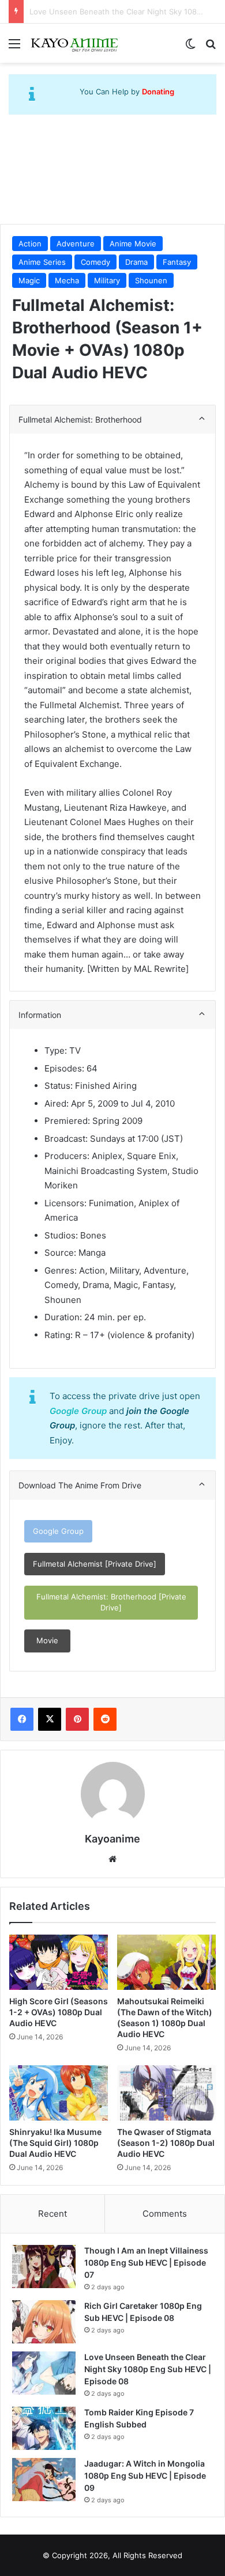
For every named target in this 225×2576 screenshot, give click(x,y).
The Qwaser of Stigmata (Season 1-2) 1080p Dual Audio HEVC (166, 2143)
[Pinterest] (77, 1719)
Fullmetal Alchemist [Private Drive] (95, 1564)
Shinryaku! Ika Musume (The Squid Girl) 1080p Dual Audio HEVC (55, 2143)
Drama (136, 262)
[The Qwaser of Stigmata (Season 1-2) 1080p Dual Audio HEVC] (166, 2093)
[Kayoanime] (75, 43)
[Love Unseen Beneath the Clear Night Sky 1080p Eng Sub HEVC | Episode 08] (44, 2373)
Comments (165, 2214)
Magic (29, 280)
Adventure (76, 244)
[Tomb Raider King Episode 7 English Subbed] (44, 2428)
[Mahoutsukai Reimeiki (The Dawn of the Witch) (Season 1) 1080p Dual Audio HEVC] (166, 1962)
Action (30, 244)
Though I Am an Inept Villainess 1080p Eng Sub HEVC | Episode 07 (146, 2262)
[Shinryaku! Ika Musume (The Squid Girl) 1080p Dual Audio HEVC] (59, 2093)
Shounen (151, 280)
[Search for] (211, 48)
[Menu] (14, 48)
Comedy (95, 262)
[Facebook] (22, 1719)
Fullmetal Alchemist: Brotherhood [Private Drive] (111, 1602)
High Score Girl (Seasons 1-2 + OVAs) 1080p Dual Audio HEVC (59, 2012)
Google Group (58, 1531)
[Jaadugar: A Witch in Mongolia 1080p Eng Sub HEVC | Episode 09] (44, 2480)
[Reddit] (105, 1719)
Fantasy (177, 262)
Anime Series (42, 262)
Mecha (67, 280)
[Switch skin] (190, 48)
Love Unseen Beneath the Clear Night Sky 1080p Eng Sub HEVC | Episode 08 (148, 2369)
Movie (47, 1640)
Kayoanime (112, 1839)
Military (107, 280)
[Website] (112, 1859)
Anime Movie (133, 244)
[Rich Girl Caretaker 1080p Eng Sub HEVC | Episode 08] (44, 2322)
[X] (50, 1719)
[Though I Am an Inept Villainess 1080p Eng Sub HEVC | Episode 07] (44, 2267)
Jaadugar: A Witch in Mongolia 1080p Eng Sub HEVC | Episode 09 (145, 2476)
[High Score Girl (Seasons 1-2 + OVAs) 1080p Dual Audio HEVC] (59, 1962)
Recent (52, 2214)
